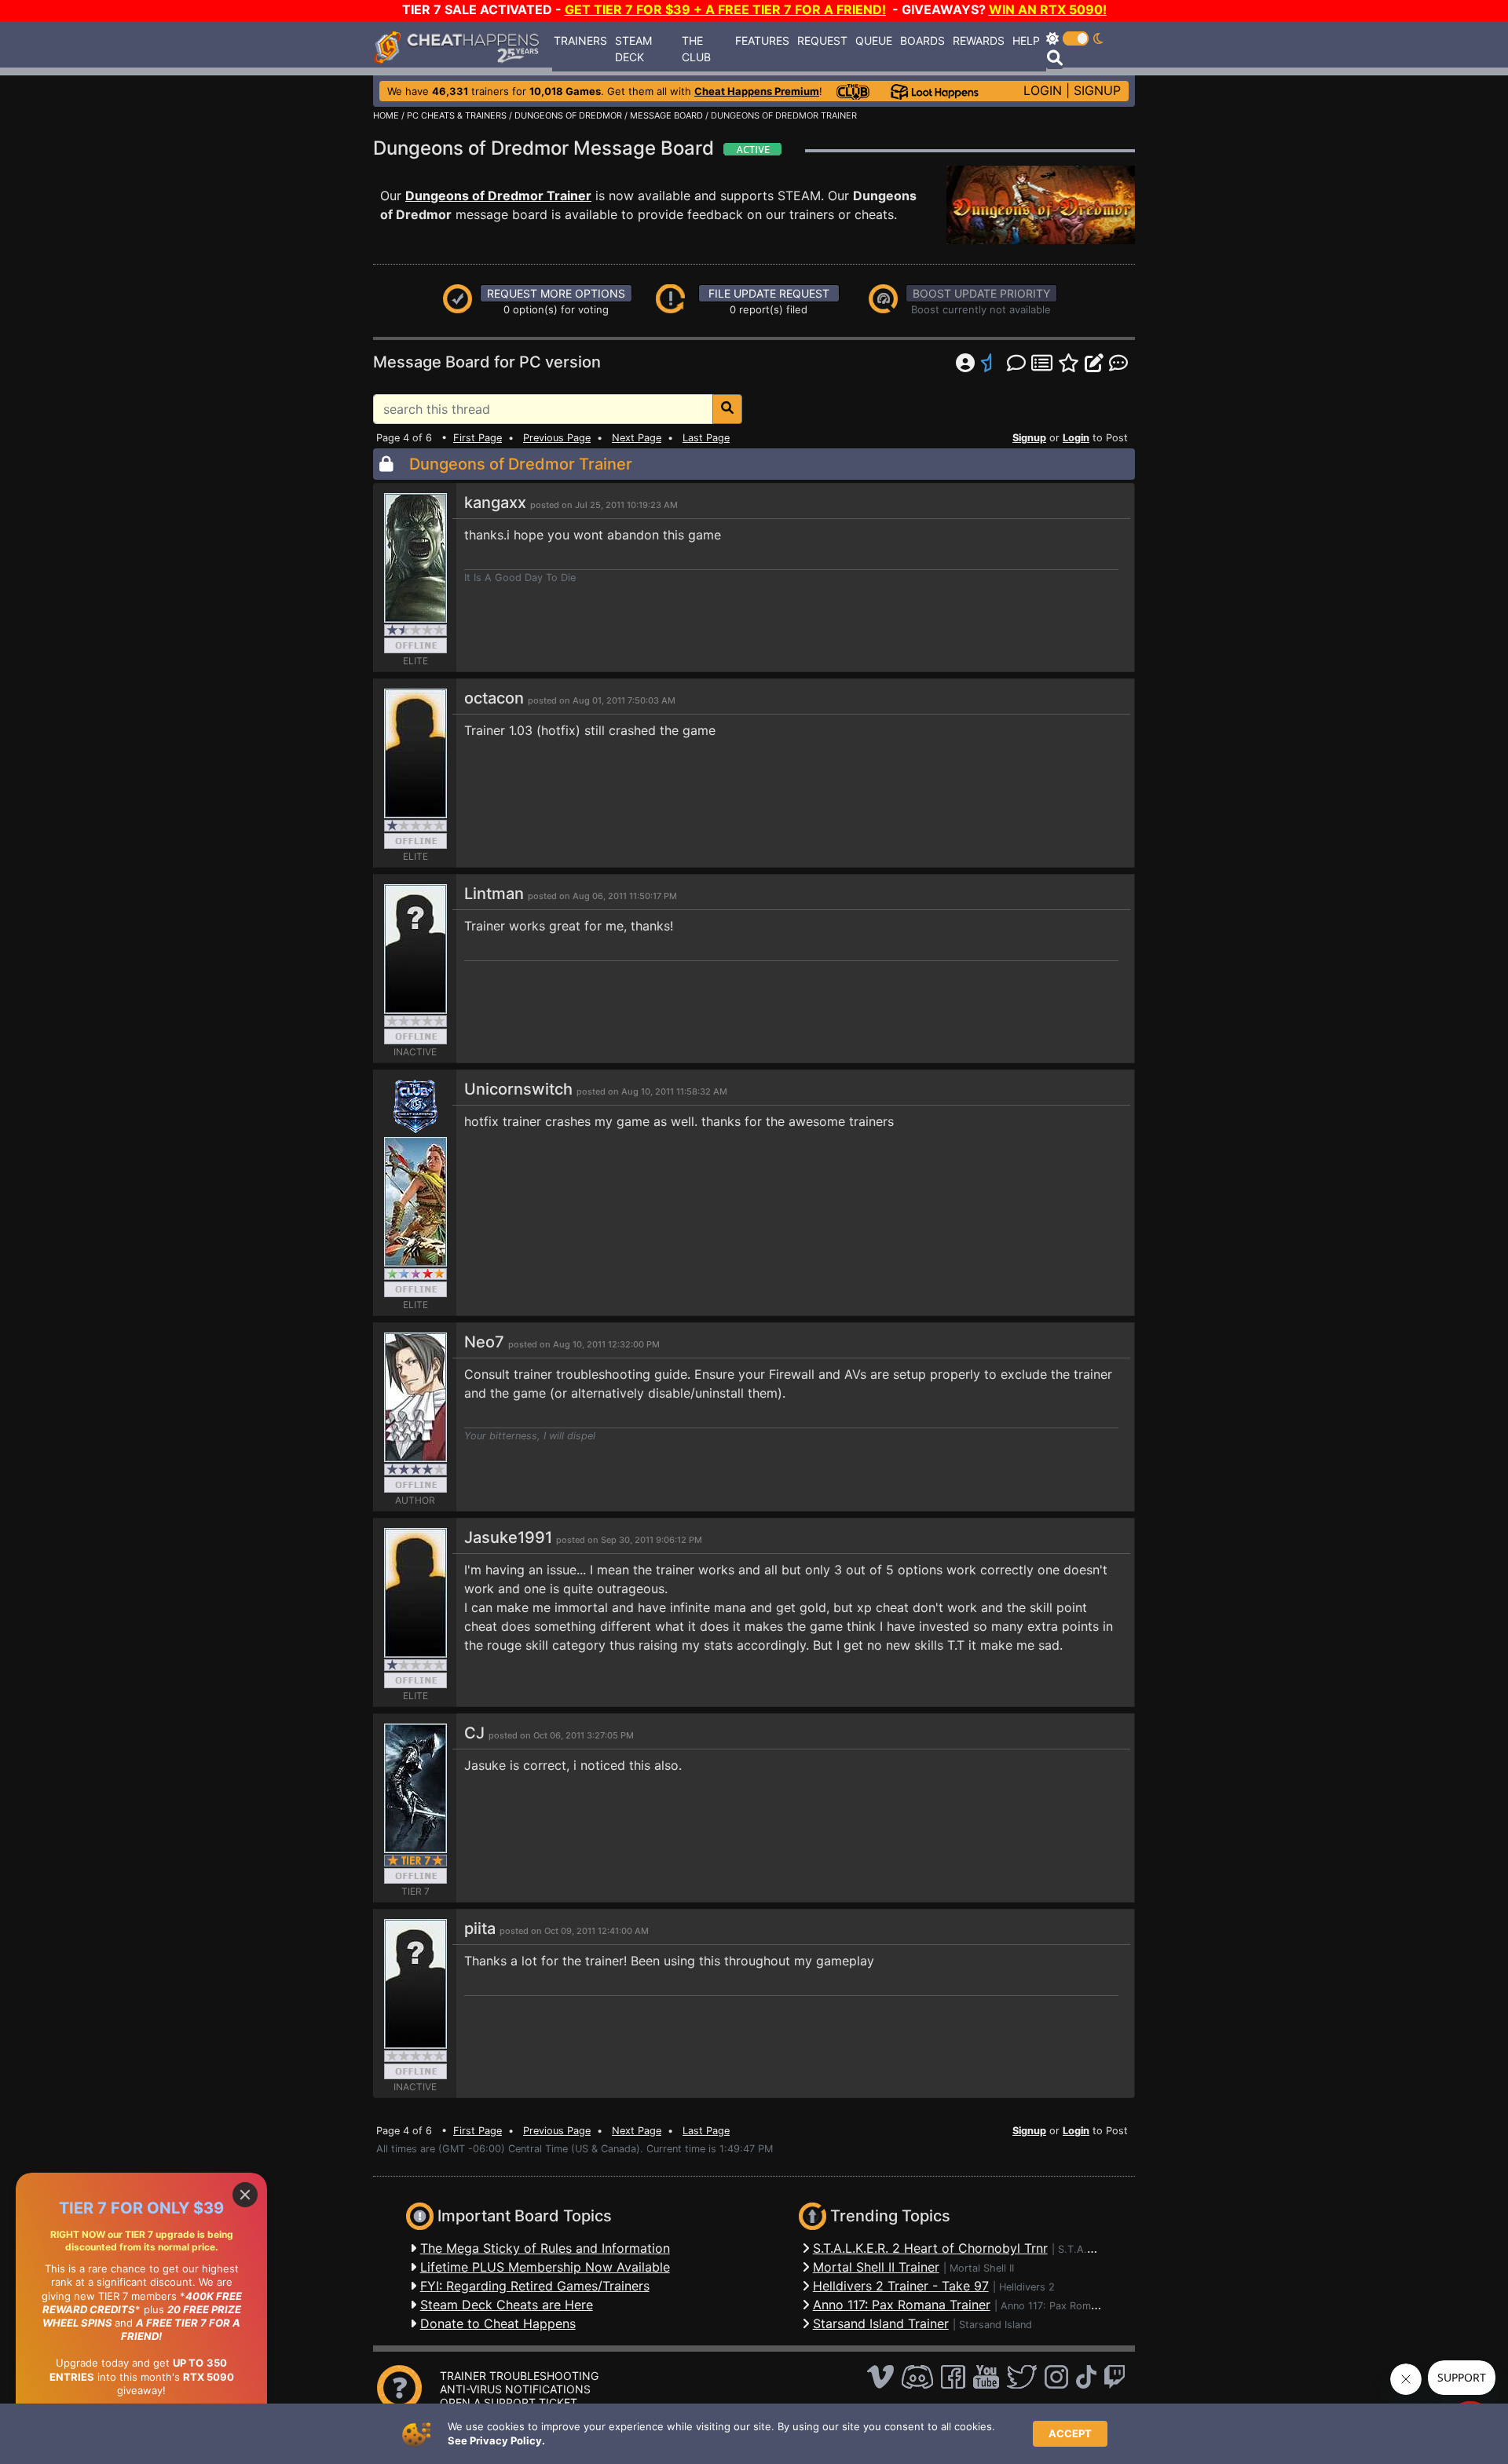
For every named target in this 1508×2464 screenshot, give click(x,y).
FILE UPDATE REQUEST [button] (769, 293)
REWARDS (979, 40)
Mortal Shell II (982, 2268)
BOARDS (922, 40)
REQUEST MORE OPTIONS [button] (556, 293)
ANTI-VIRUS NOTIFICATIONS (515, 2389)
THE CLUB (696, 49)
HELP (1026, 40)
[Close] (245, 2195)
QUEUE (874, 40)
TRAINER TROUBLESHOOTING (519, 2376)
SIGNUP (1097, 90)
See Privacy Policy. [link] (496, 2440)
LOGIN (1043, 90)
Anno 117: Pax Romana (1054, 2306)
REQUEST (822, 40)
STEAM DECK (633, 49)
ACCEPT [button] (1070, 2433)
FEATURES (762, 40)
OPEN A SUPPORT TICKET (509, 2402)
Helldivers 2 (1027, 2287)
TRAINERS (580, 40)
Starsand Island (996, 2325)
